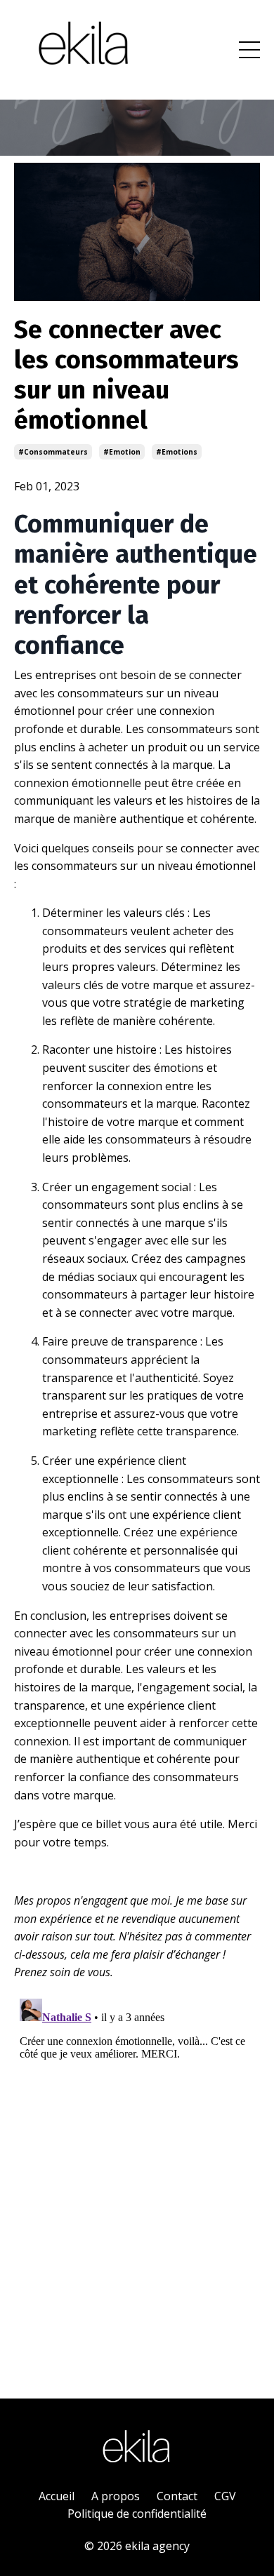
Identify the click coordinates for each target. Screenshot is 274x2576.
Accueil (57, 2496)
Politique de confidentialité (137, 2514)
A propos (116, 2496)
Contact (177, 2496)
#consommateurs (53, 452)
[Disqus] (137, 2168)
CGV (225, 2496)
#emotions (177, 452)
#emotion (122, 452)
